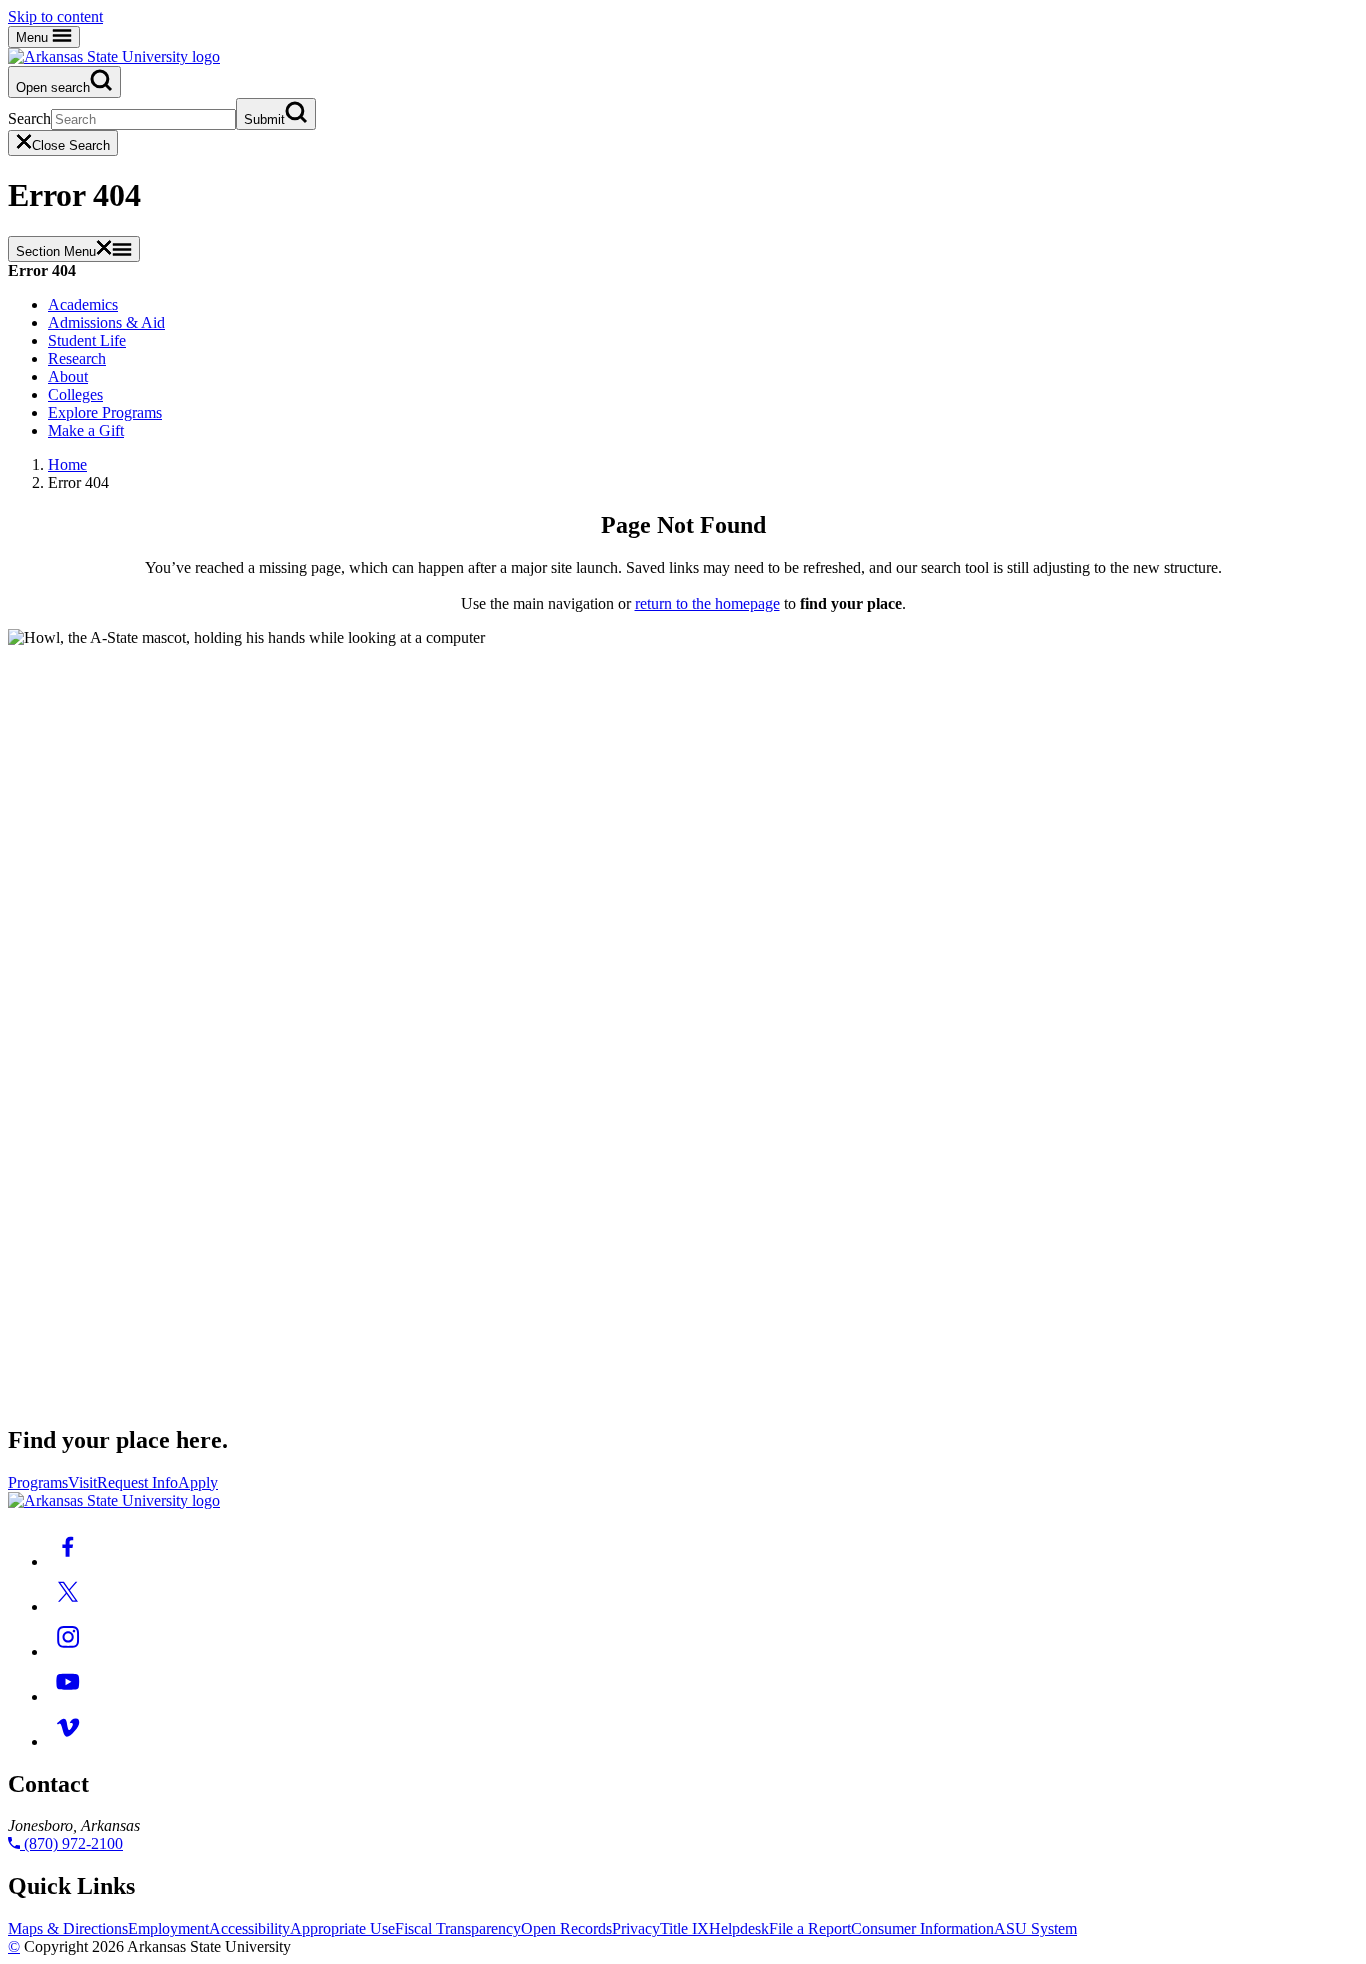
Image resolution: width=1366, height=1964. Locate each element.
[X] (68, 1606)
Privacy (636, 1928)
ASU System (1035, 1928)
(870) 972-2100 (71, 1843)
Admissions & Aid (106, 322)
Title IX (684, 1928)
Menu (34, 37)
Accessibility (249, 1928)
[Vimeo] (68, 1741)
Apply (198, 1482)
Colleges (75, 394)
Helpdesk (739, 1928)
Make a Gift (86, 430)
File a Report (810, 1928)
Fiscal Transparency (458, 1928)
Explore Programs (105, 412)
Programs (38, 1482)
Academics (83, 304)
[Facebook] (68, 1561)
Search (29, 118)
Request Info (137, 1482)
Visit (82, 1482)
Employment (168, 1928)
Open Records (566, 1928)
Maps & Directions (68, 1928)
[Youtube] (68, 1696)
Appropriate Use (342, 1928)
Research (77, 358)
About (68, 376)
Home (67, 464)
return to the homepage (707, 603)
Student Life (87, 340)
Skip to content (55, 16)
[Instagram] (68, 1651)
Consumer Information (922, 1928)
